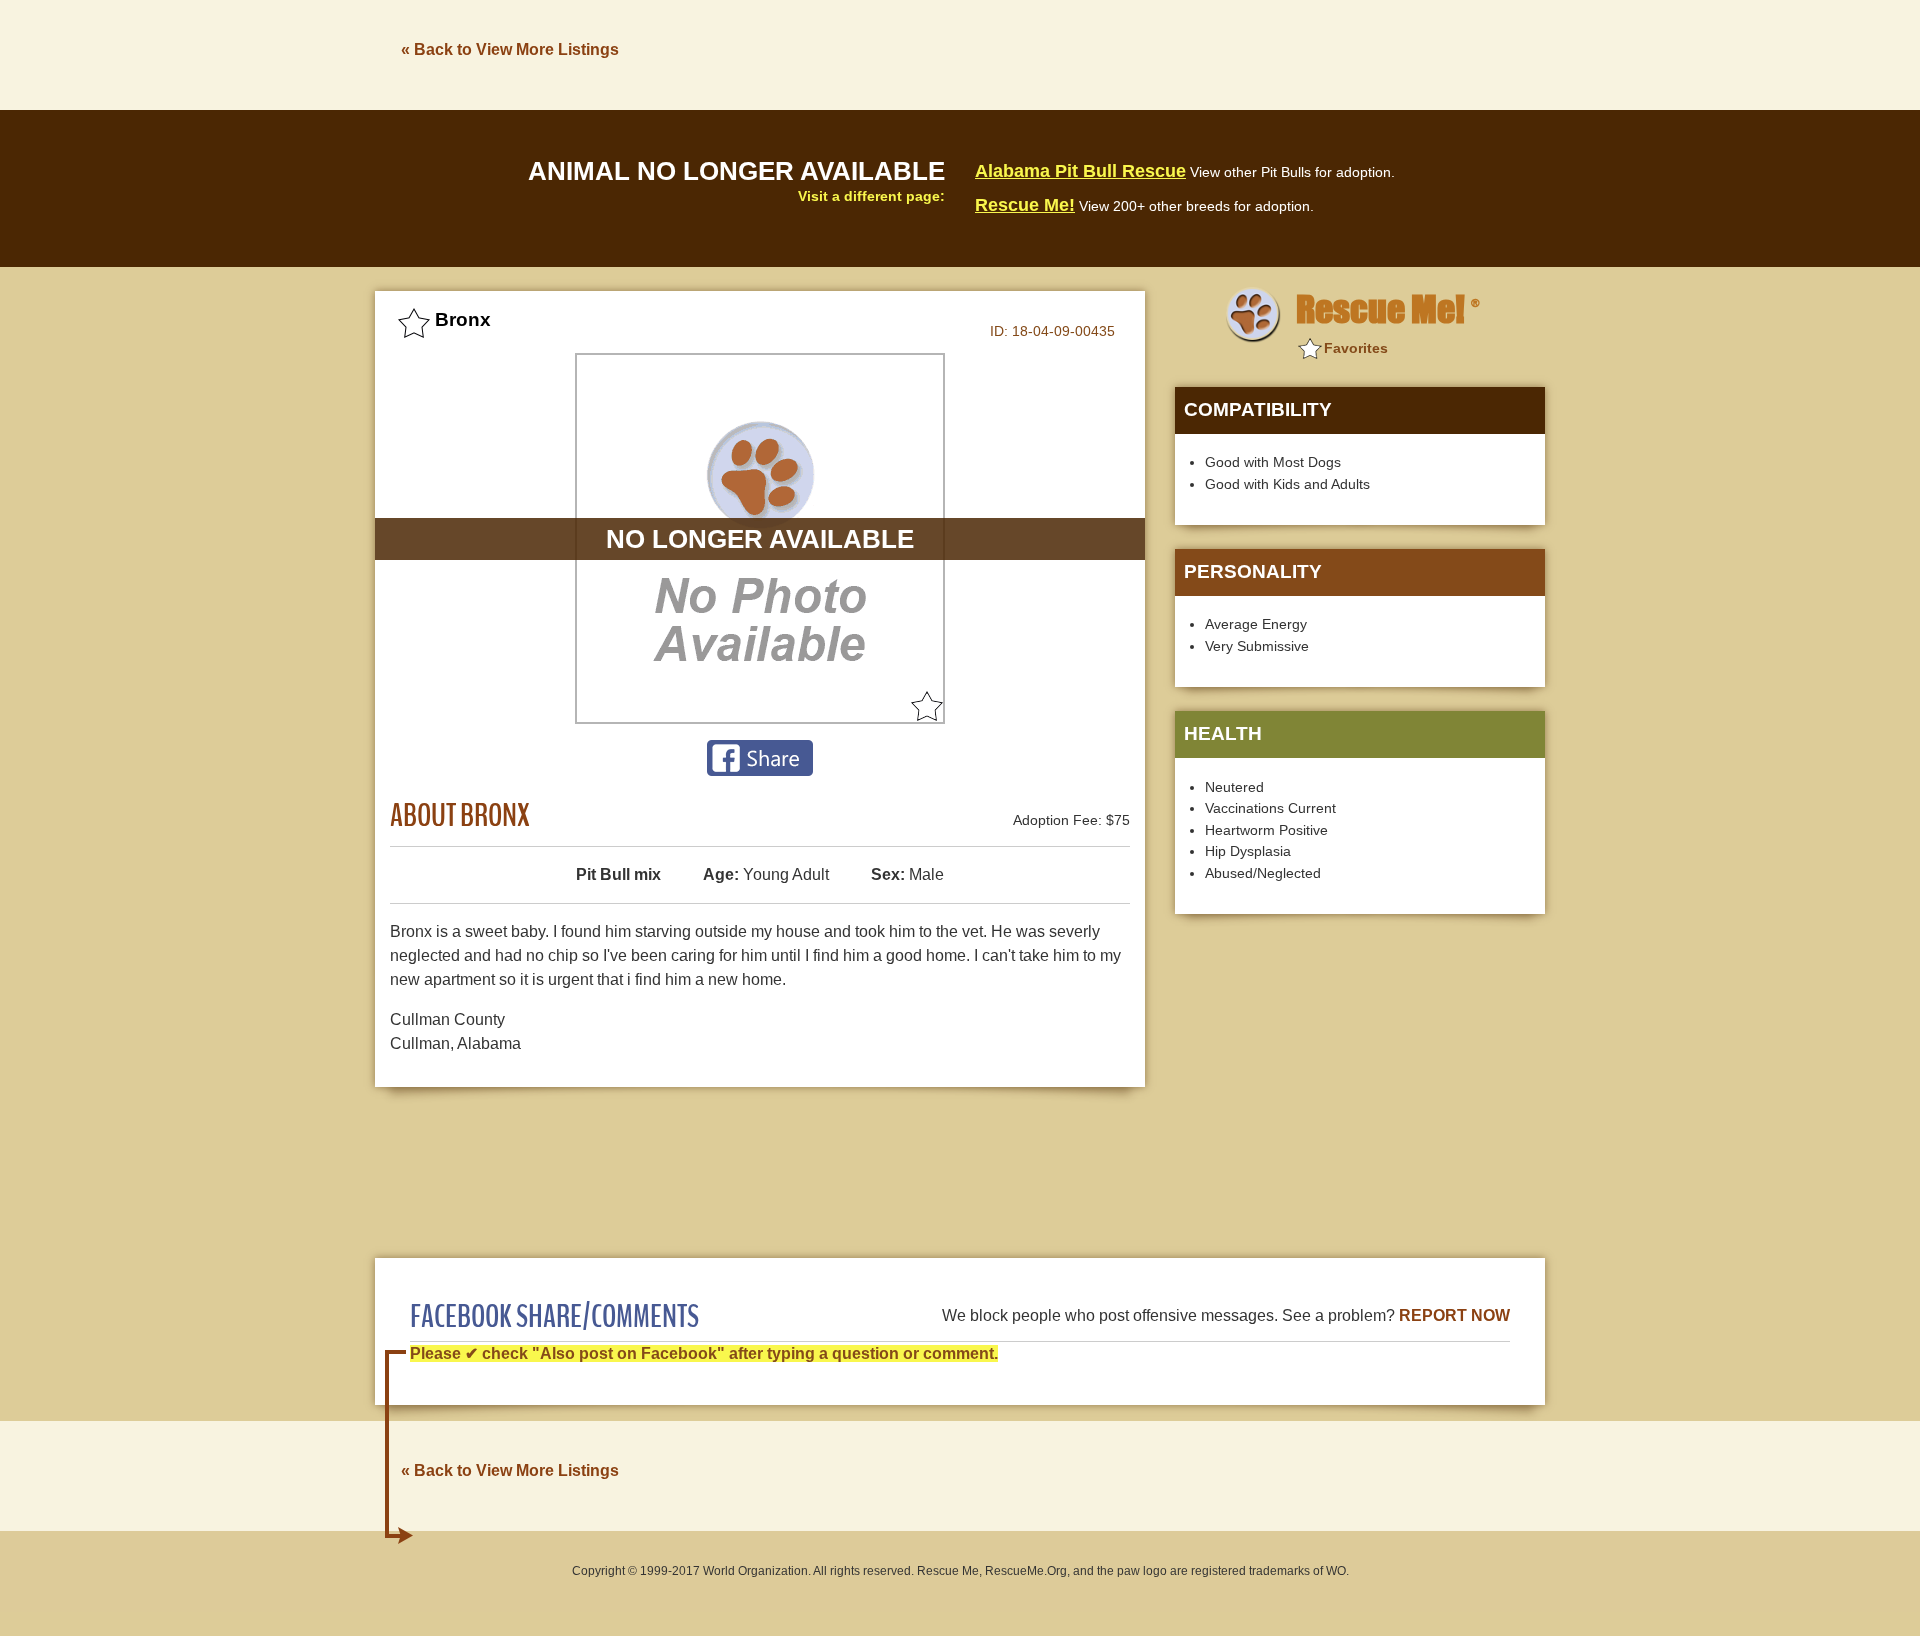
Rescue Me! (1025, 205)
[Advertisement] (1181, 53)
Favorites (1356, 348)
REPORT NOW (1454, 1315)
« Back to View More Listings (510, 49)
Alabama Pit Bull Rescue (1080, 171)
